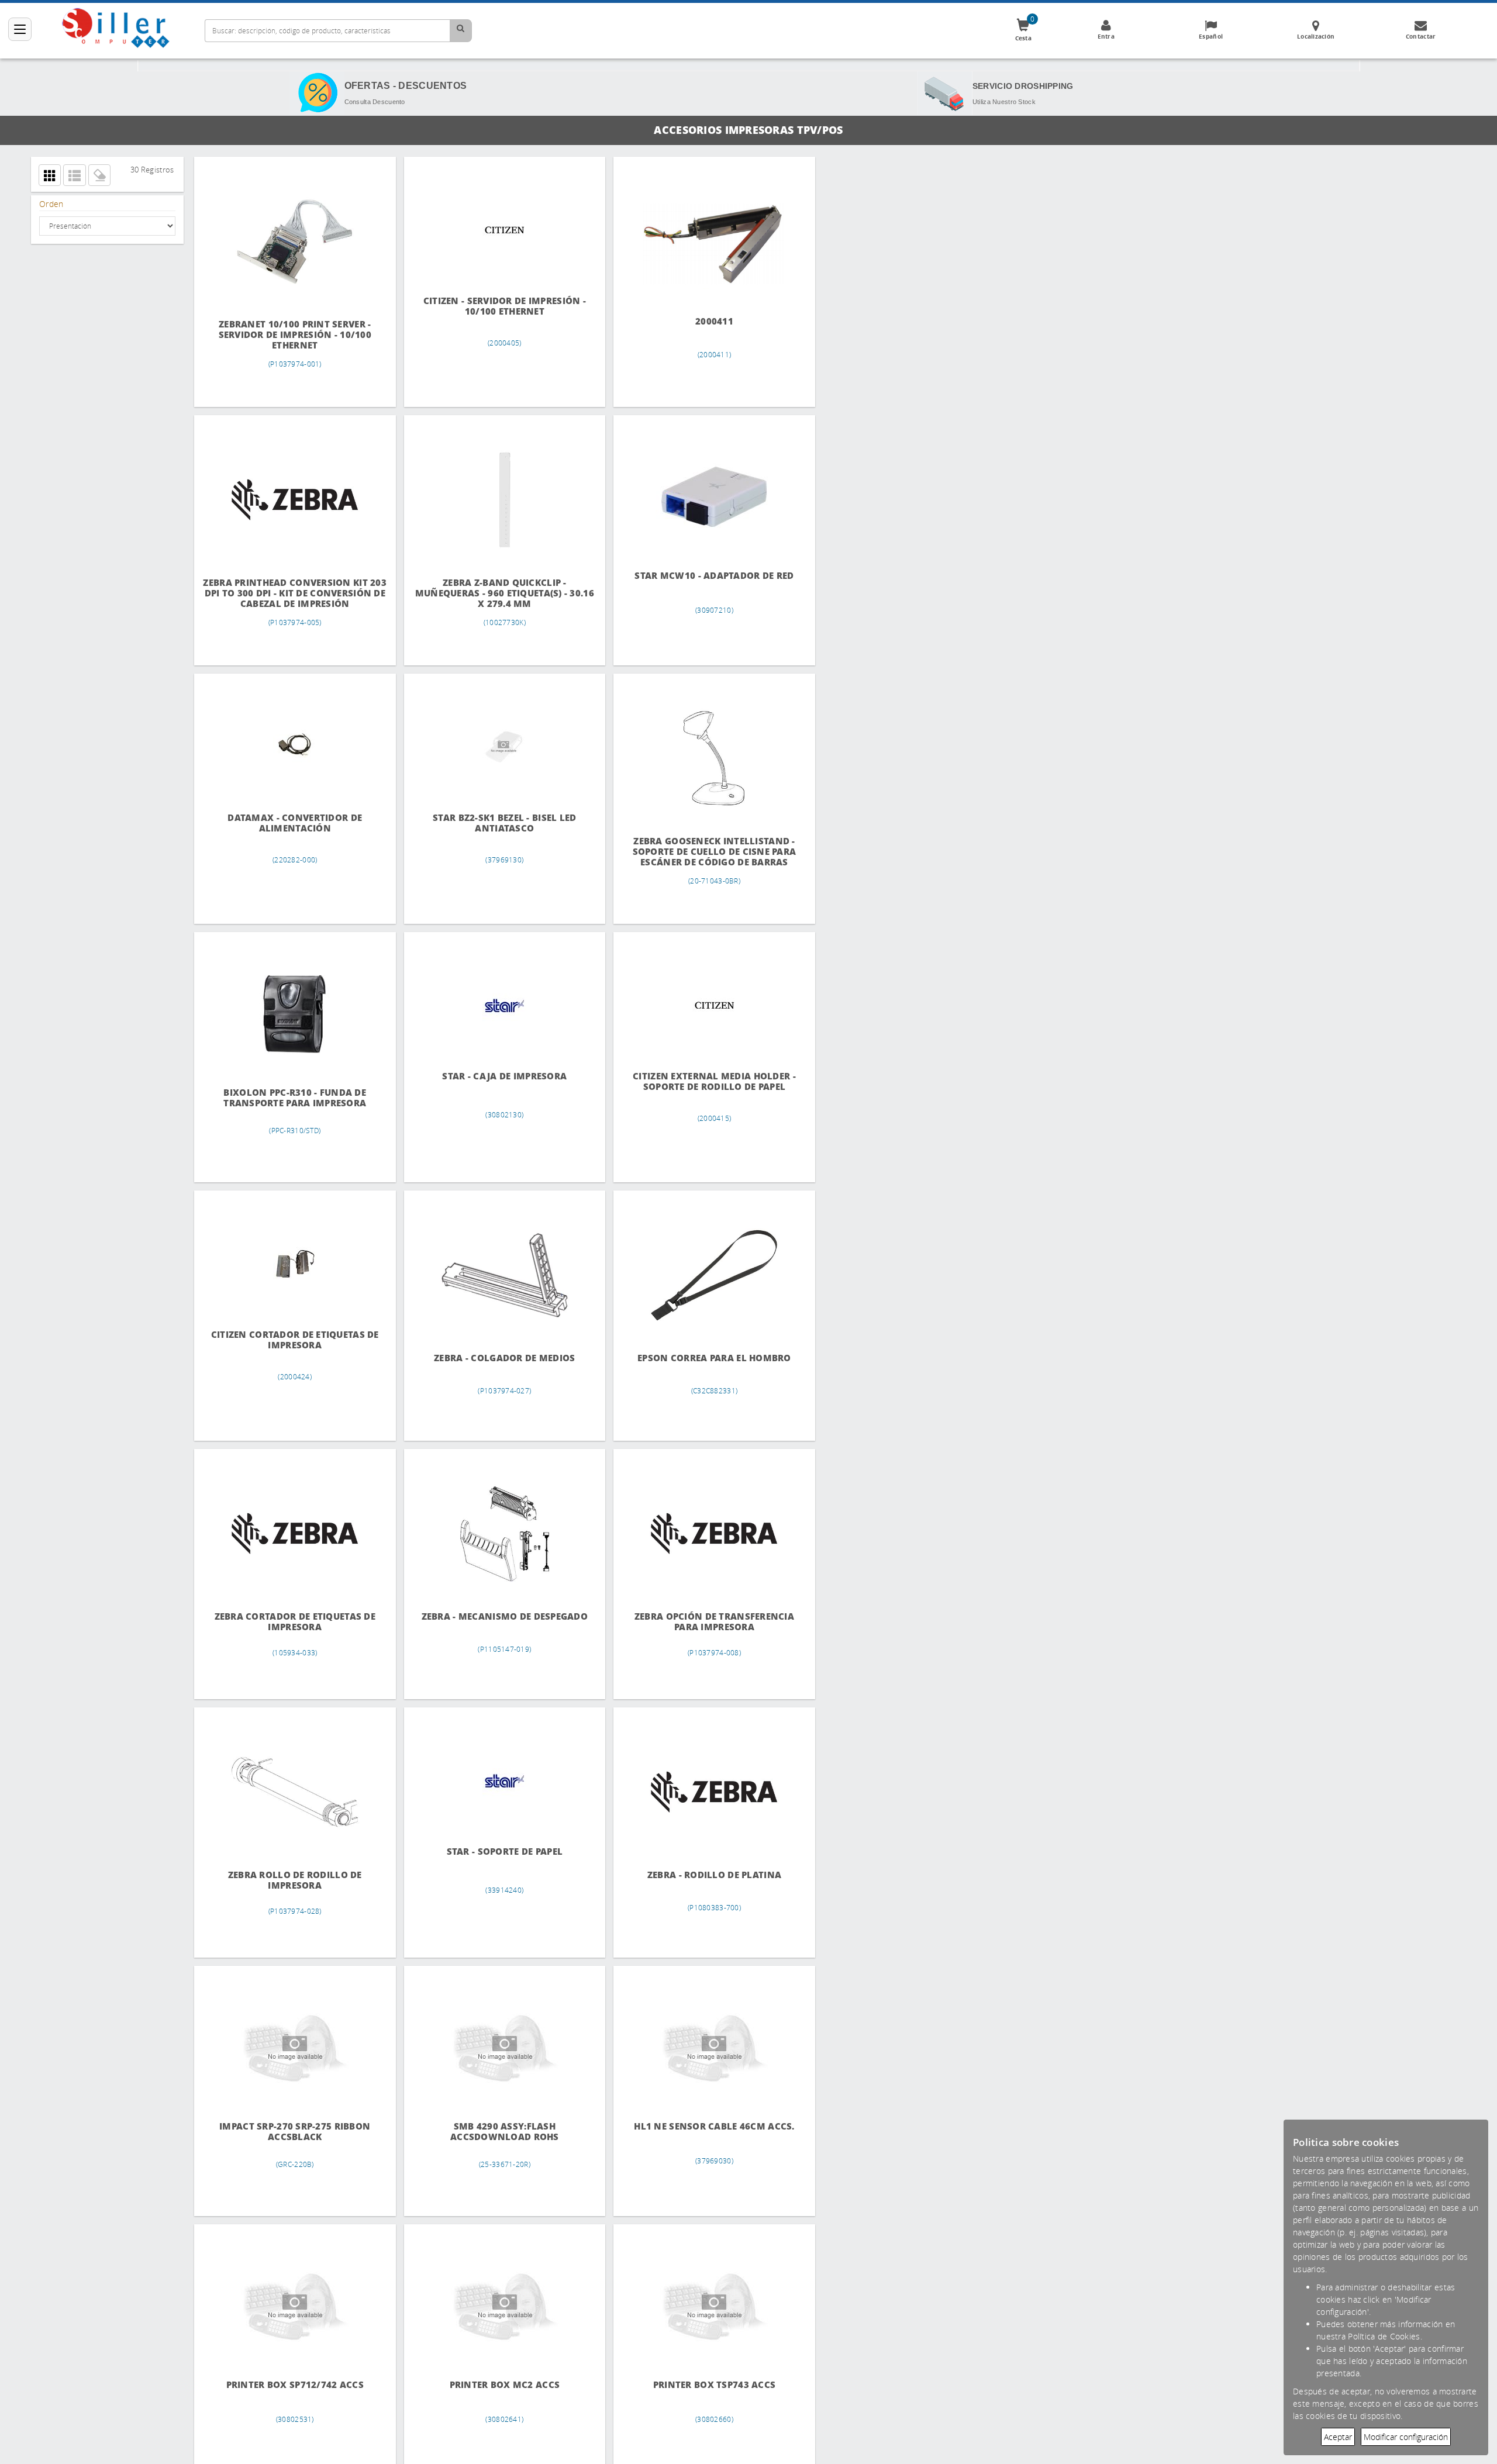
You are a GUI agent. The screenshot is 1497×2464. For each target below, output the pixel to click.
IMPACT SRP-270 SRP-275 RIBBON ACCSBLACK (292, 2132)
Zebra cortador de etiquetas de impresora (292, 1622)
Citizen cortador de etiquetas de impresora (292, 1340)
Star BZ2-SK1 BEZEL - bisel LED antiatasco (495, 823)
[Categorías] (20, 29)
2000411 (698, 320)
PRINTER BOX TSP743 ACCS (698, 2385)
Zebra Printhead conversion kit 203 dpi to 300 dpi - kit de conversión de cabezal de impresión (292, 592)
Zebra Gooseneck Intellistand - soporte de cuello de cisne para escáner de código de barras (698, 852)
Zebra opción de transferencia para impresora (698, 1622)
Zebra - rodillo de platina (698, 1875)
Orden (51, 204)
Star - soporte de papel (495, 1852)
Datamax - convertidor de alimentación (292, 823)
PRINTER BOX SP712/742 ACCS (292, 2385)
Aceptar (1338, 2437)
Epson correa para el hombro (698, 1358)
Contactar (1421, 36)
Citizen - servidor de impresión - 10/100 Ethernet (495, 306)
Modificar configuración (1406, 2437)
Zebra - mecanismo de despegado (495, 1616)
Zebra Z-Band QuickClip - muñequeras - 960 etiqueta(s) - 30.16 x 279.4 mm (495, 593)
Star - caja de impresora (495, 1076)
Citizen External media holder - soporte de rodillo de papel (698, 1081)
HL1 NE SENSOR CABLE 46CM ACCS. (698, 2126)
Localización (1316, 36)
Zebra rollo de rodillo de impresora (292, 1880)
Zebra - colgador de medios (495, 1358)
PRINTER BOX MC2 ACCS (495, 2385)
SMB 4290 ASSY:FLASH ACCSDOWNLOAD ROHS (495, 2132)
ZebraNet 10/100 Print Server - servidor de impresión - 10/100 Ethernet (292, 335)
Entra (1106, 36)
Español (1211, 36)
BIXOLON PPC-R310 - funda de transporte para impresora (292, 1098)
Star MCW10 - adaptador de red (698, 576)
